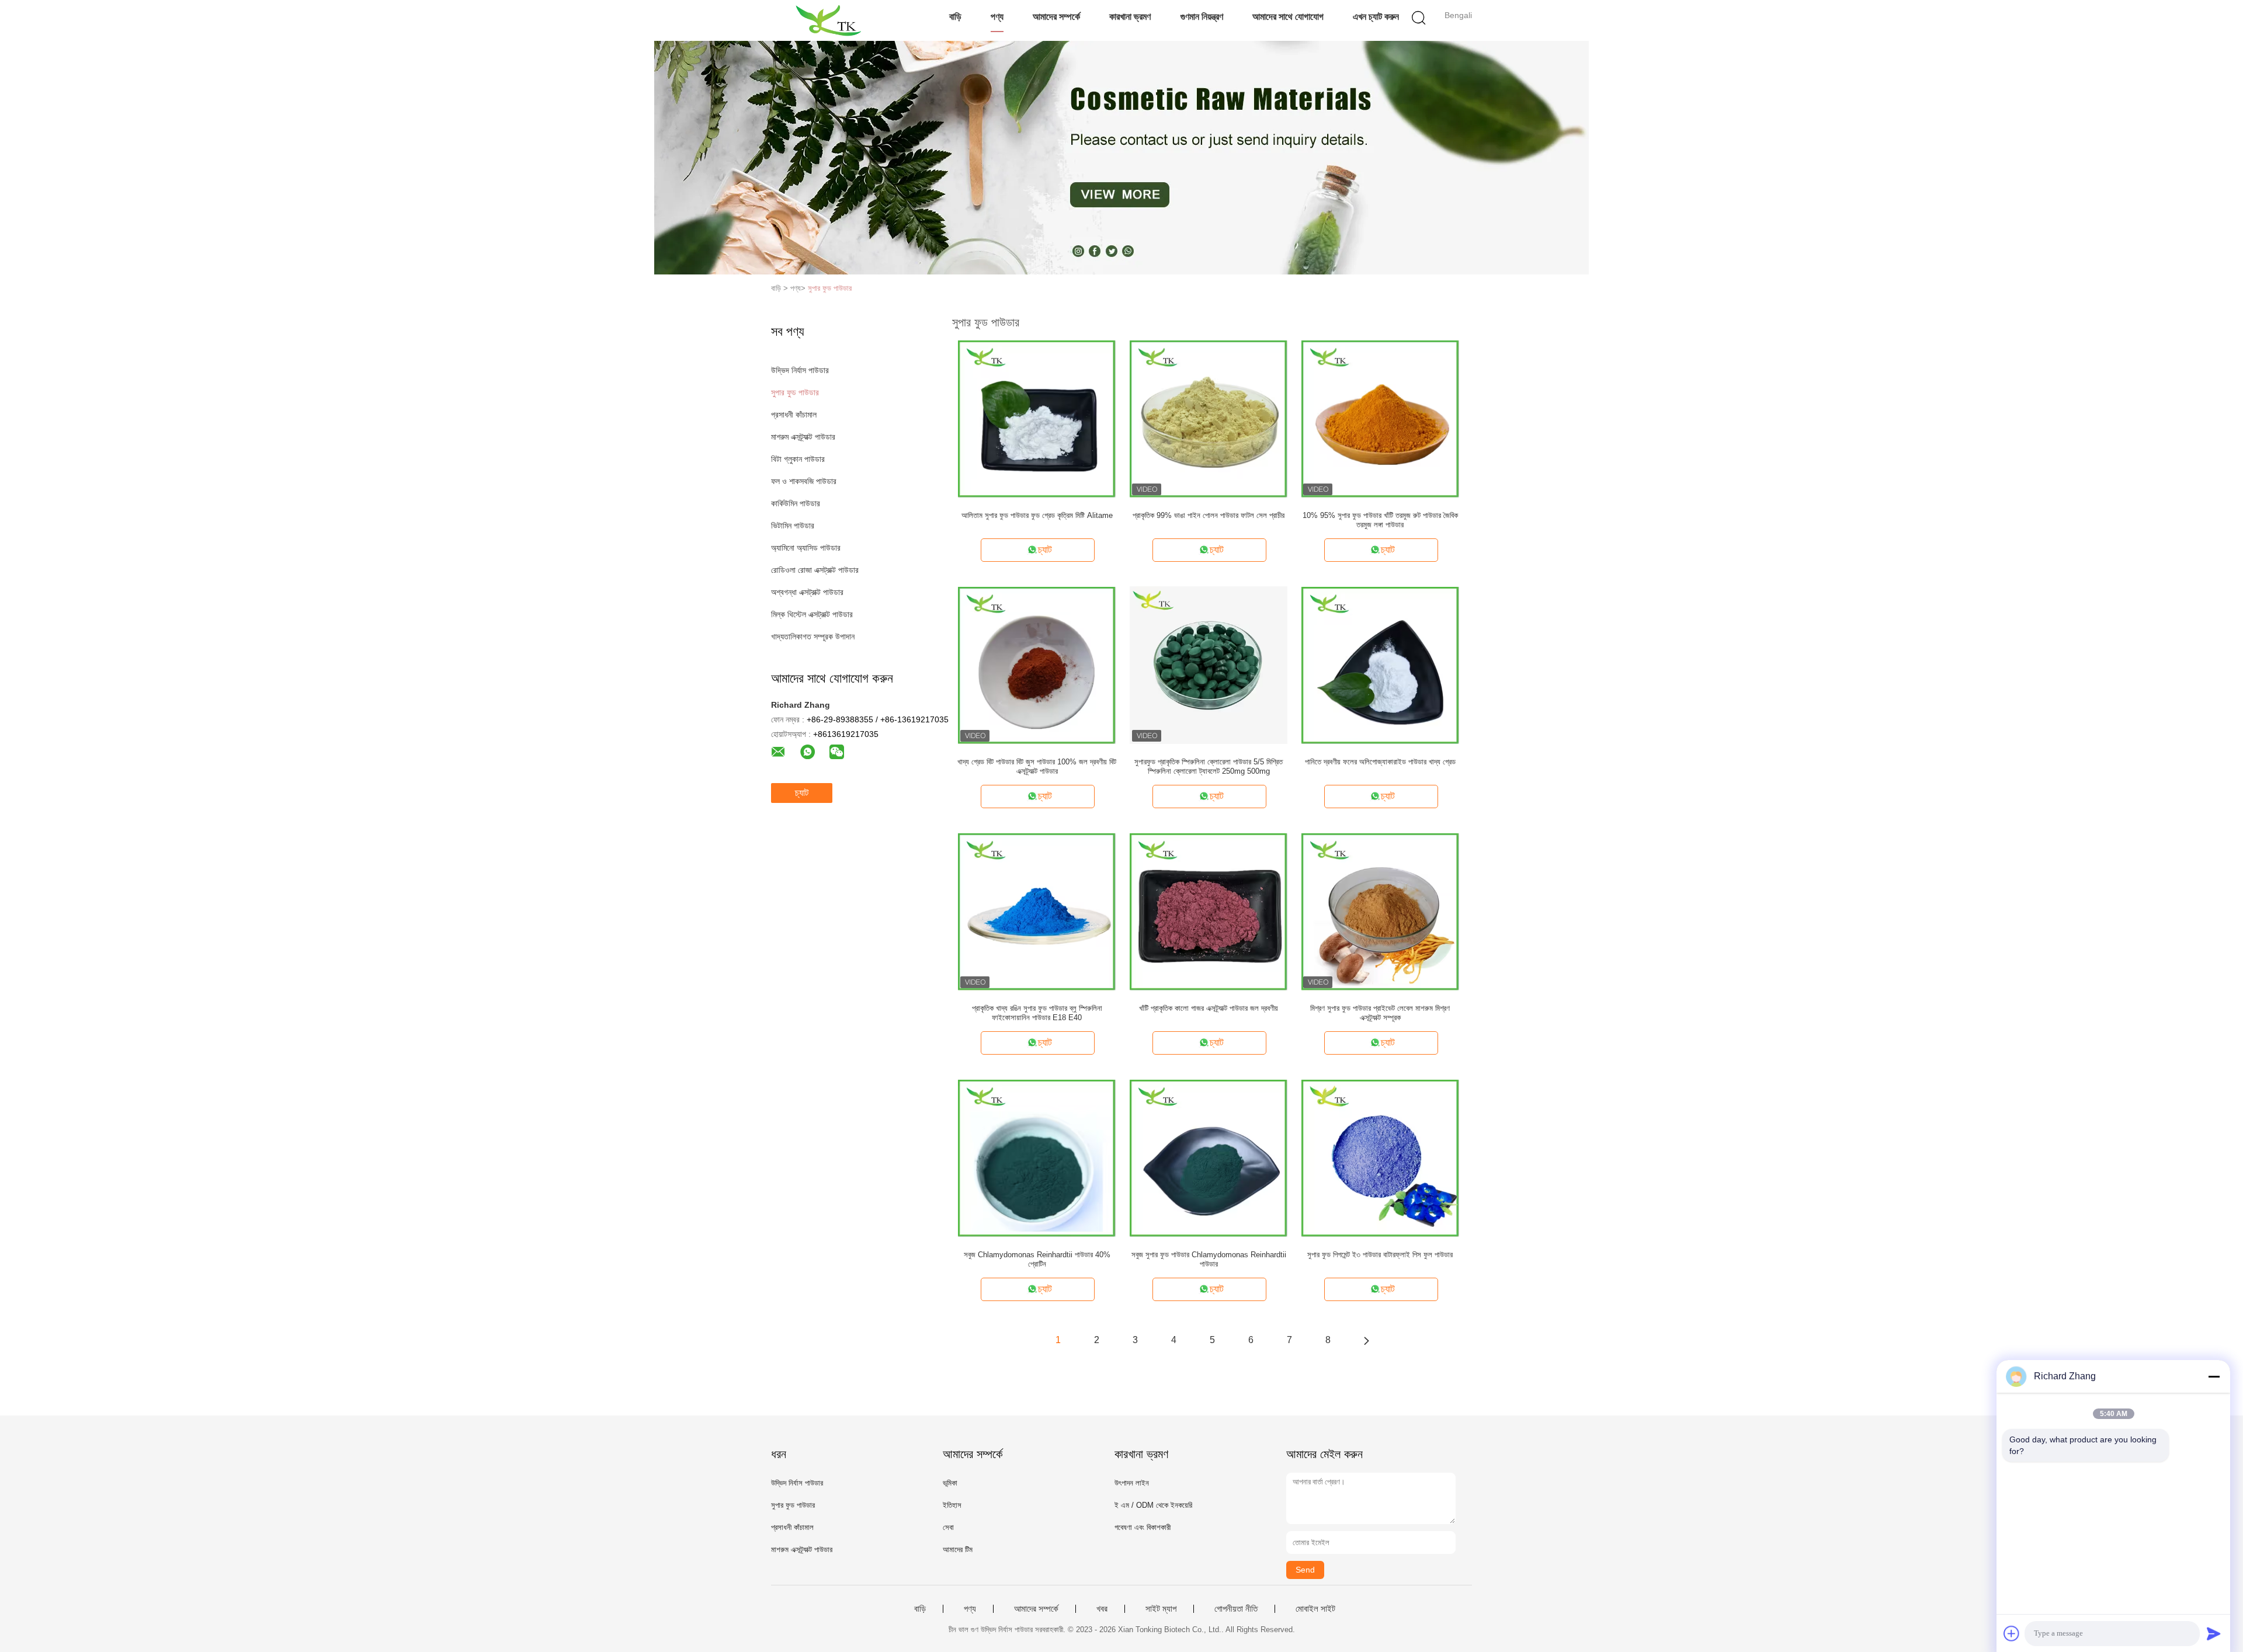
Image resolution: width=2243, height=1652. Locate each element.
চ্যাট (802, 793)
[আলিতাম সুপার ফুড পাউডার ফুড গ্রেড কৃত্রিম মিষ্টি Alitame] (1037, 418)
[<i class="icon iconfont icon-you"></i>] (1366, 1340)
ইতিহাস (952, 1505)
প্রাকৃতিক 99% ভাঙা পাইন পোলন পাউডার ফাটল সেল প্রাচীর (1209, 515)
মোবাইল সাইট (1315, 1609)
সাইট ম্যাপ (1161, 1609)
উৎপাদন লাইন (1132, 1483)
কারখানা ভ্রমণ (1130, 17)
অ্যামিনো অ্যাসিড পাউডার (806, 548)
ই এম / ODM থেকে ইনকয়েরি (1153, 1505)
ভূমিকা (950, 1483)
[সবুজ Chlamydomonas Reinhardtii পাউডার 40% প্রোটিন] (1037, 1157)
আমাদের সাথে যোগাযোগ (1288, 17)
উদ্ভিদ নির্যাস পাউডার (800, 370)
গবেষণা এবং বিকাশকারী (1143, 1527)
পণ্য (997, 17)
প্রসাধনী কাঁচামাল (794, 415)
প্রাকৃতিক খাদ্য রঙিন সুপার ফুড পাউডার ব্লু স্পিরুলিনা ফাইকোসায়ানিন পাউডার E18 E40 (1037, 1013)
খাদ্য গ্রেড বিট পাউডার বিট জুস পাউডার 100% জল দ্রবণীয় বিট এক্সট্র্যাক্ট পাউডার (1037, 766)
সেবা (948, 1527)
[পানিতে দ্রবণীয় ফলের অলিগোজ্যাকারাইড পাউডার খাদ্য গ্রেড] (1380, 665)
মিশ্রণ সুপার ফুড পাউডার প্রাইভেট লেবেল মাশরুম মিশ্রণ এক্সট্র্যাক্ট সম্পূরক (1380, 1013)
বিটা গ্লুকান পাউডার (798, 459)
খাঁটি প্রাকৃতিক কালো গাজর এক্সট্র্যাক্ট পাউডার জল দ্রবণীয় (1209, 1008)
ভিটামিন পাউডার (793, 526)
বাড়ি (955, 17)
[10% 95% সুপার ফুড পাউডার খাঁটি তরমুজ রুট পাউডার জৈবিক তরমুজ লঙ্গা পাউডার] (1380, 418)
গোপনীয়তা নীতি (1236, 1609)
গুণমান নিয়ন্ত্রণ (1202, 17)
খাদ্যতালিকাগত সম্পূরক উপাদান (813, 637)
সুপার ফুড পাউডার (830, 288)
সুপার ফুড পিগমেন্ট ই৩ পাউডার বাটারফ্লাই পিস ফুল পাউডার (1380, 1255)
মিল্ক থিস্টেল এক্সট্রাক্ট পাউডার (812, 614)
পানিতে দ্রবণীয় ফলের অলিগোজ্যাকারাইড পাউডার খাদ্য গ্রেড (1380, 762)
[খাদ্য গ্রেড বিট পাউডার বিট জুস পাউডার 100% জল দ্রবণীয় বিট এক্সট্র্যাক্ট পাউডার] (1037, 665)
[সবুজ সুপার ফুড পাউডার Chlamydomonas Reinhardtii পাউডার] (1209, 1157)
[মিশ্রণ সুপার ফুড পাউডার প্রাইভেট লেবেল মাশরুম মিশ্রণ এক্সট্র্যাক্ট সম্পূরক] (1380, 911)
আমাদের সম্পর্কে (1056, 17)
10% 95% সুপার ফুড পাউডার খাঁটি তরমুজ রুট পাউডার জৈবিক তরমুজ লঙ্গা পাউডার (1380, 520)
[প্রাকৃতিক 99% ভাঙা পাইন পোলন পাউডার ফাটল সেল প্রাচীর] (1209, 418)
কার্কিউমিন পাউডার (796, 503)
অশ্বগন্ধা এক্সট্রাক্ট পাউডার (807, 592)
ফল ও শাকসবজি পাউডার (804, 481)
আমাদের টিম (958, 1550)
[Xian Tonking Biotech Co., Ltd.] (828, 20)
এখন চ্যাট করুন (1376, 17)
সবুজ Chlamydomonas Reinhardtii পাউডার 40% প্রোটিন (1037, 1259)
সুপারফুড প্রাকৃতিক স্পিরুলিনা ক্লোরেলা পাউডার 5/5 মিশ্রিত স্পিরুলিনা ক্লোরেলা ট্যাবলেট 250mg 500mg (1209, 766)
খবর (1102, 1609)
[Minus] (2214, 1376)
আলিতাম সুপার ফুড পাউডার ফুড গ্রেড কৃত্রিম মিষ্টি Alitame (1037, 515)
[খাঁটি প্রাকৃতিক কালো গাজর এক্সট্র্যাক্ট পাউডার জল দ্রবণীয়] (1209, 911)
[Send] (2214, 1633)
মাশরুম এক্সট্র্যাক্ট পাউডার (803, 437)
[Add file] (2012, 1633)
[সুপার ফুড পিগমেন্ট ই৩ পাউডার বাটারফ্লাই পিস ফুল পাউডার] (1380, 1157)
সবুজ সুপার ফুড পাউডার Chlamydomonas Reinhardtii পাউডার (1209, 1259)
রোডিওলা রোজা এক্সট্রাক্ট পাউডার (815, 570)
